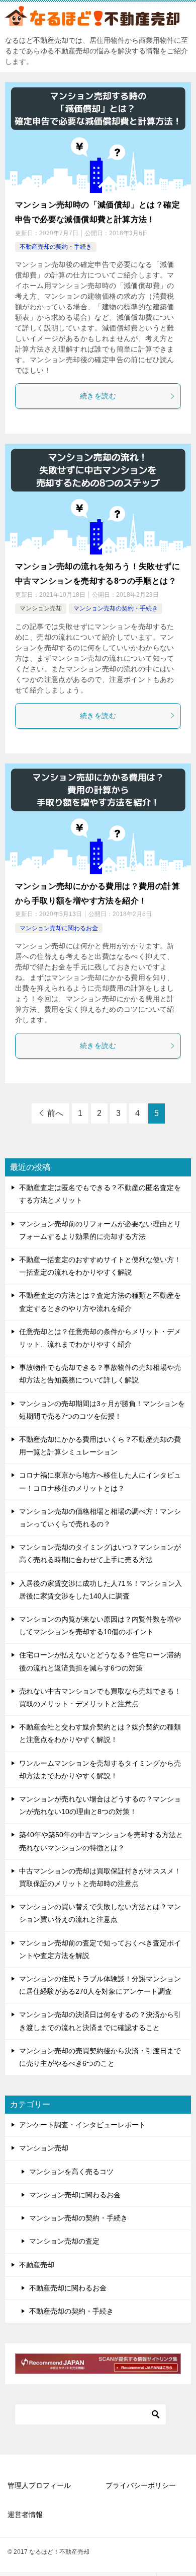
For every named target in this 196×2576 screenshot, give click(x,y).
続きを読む (98, 396)
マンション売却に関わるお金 (59, 928)
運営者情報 (25, 2515)
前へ (55, 1113)
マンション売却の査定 (64, 2241)
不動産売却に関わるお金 (68, 2288)
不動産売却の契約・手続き (56, 247)
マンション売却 (41, 608)
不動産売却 (37, 2265)
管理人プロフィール (39, 2485)
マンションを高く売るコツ (71, 2172)
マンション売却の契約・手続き (116, 608)
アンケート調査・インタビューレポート (82, 2125)
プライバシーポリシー (141, 2485)
